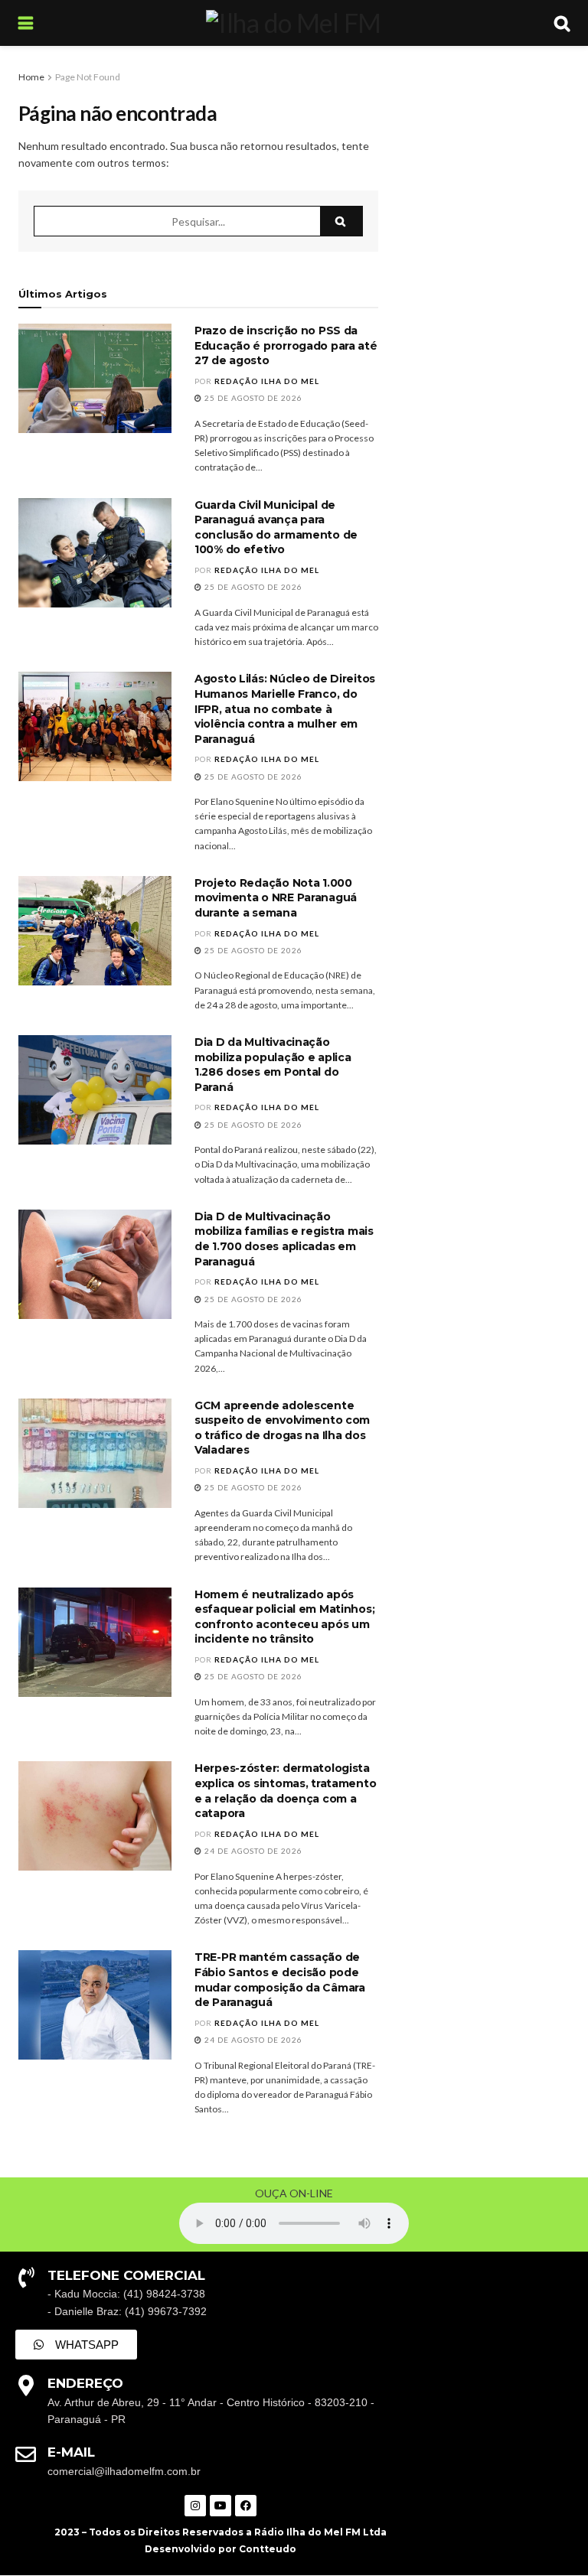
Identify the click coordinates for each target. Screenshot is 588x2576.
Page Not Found (88, 77)
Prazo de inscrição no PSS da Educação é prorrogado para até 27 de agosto (286, 345)
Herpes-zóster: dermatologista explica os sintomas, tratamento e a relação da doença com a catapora (285, 1791)
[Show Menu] (26, 23)
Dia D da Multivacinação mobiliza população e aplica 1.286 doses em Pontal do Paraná (273, 1065)
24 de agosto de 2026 (252, 1851)
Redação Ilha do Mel (267, 381)
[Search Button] (562, 23)
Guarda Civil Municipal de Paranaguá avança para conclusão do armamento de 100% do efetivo (276, 528)
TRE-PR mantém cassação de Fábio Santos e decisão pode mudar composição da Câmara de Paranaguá (280, 1980)
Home (31, 77)
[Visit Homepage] (293, 23)
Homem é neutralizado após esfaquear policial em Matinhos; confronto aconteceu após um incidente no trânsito (284, 1617)
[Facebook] (246, 2506)
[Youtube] (220, 2506)
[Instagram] (195, 2506)
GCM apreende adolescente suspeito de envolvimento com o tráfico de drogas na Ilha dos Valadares (282, 1428)
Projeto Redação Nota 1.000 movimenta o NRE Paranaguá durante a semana (276, 898)
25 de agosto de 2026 (252, 398)
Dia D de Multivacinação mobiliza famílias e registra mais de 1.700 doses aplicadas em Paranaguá (284, 1239)
